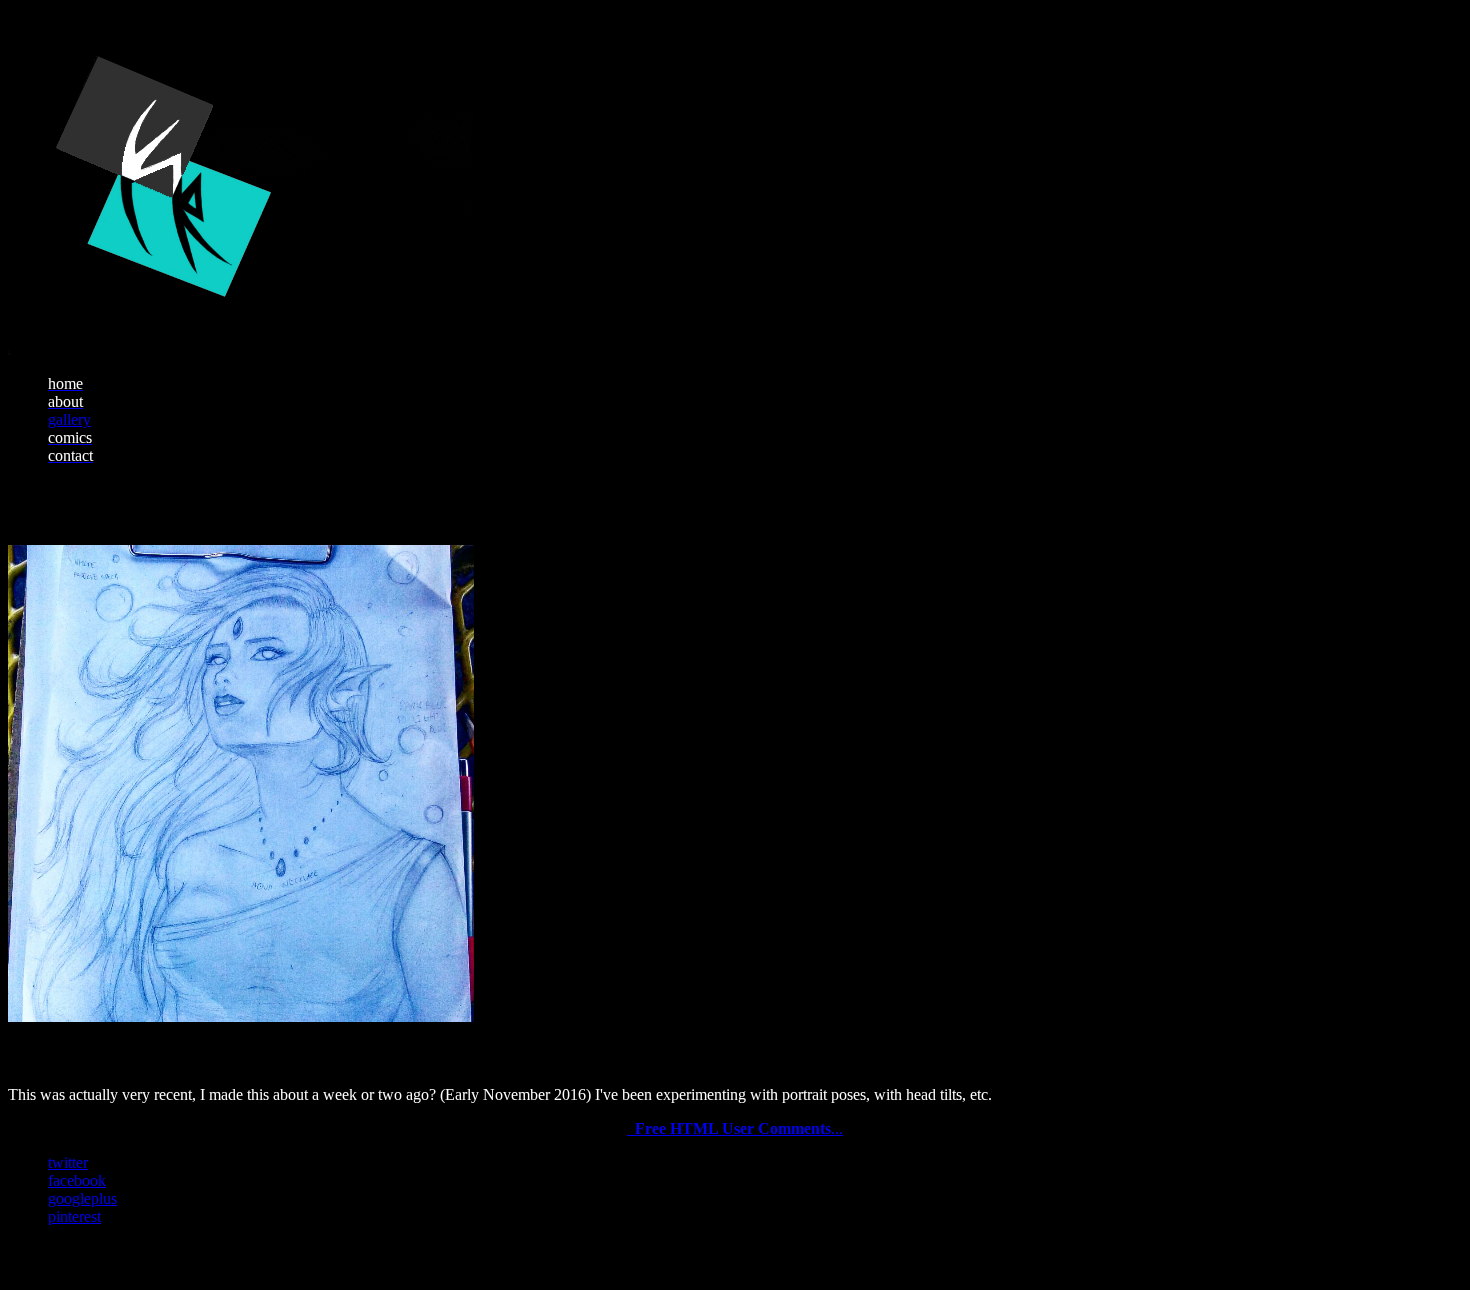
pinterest (74, 1216)
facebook (77, 1180)
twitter (68, 1162)
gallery (69, 419)
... (739, 1128)
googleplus (82, 1198)
